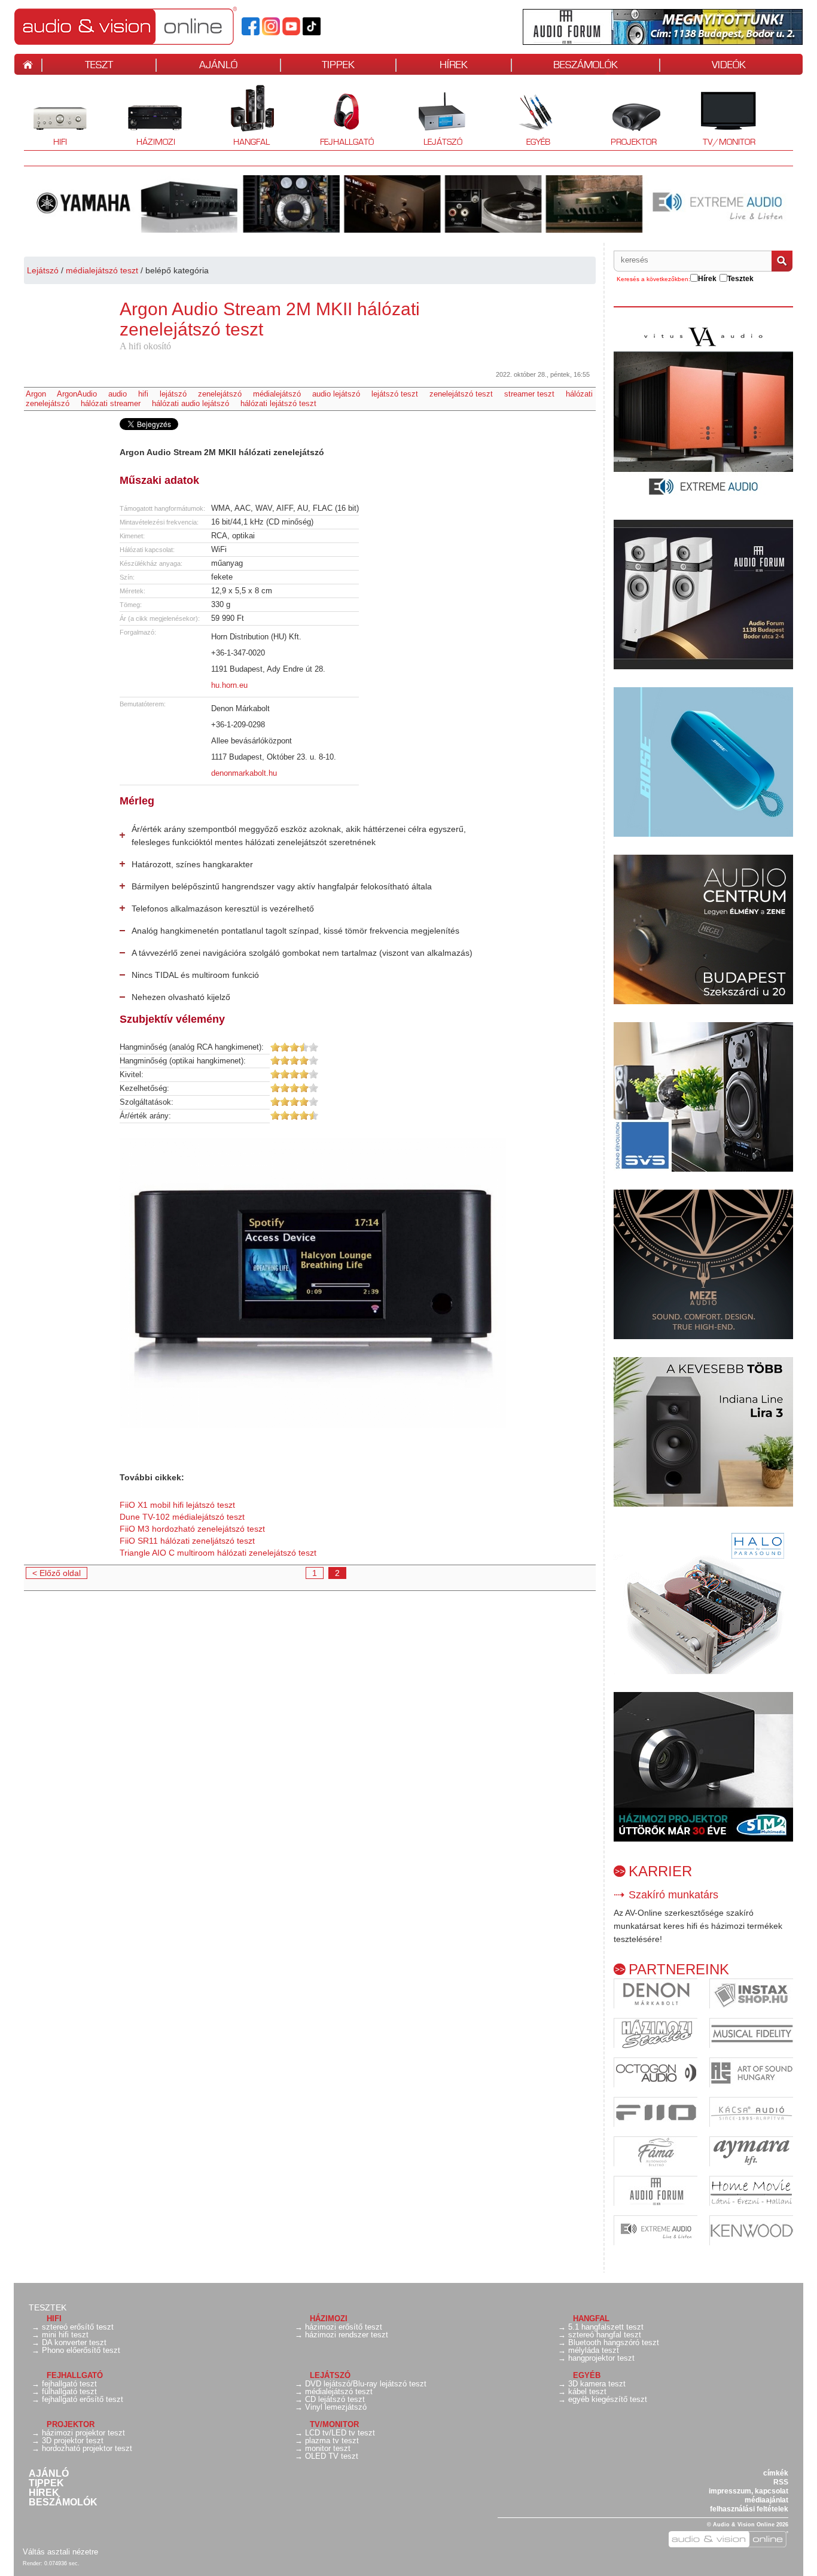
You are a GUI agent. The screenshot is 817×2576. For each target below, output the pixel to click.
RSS (781, 2482)
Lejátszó (435, 117)
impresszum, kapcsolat (749, 2491)
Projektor (627, 117)
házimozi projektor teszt (83, 2433)
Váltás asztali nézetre (60, 2552)
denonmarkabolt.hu (244, 773)
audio (118, 394)
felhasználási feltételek (749, 2509)
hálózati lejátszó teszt (278, 403)
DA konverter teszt (74, 2342)
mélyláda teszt (594, 2350)
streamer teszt (529, 394)
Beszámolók (63, 2502)
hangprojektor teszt (601, 2358)
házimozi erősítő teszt (344, 2327)
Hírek (44, 2493)
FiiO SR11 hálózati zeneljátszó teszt (187, 1541)
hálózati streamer (111, 403)
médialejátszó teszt (102, 270)
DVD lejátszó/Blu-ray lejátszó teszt (366, 2384)
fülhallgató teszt (69, 2391)
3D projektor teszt (73, 2441)
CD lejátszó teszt (335, 2399)
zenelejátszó (220, 394)
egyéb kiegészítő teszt (608, 2399)
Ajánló (49, 2474)
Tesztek (48, 2307)
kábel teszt (587, 2391)
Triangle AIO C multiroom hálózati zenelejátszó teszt (218, 1553)
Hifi (45, 117)
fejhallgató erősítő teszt (83, 2399)
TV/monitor (729, 142)
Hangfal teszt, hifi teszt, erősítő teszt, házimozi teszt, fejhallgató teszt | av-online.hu (146, 26)
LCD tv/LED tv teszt (340, 2433)
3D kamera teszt (597, 2384)
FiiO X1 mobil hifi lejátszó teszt (177, 1505)
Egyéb (526, 117)
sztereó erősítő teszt (78, 2327)
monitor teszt (328, 2448)
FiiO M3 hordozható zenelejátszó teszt (192, 1529)
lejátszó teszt (395, 394)
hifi (143, 394)
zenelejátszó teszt (461, 394)
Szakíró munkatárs (673, 1895)
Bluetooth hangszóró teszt (614, 2342)
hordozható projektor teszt (87, 2448)
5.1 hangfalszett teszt (606, 2327)
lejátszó (173, 394)
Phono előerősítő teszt (81, 2350)
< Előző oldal (57, 1573)
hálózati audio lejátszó (190, 403)
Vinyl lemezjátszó (336, 2407)
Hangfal (243, 117)
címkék (776, 2473)
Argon (36, 394)
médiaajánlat (766, 2500)
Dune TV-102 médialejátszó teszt (182, 1517)
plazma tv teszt (332, 2441)
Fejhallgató (342, 117)
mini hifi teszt (65, 2335)
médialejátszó (277, 394)
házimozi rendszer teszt (347, 2335)
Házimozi (147, 117)
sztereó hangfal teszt (605, 2335)
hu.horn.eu (229, 685)
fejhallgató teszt (69, 2384)
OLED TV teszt (332, 2456)
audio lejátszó (336, 394)
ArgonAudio (77, 394)
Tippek (46, 2483)
